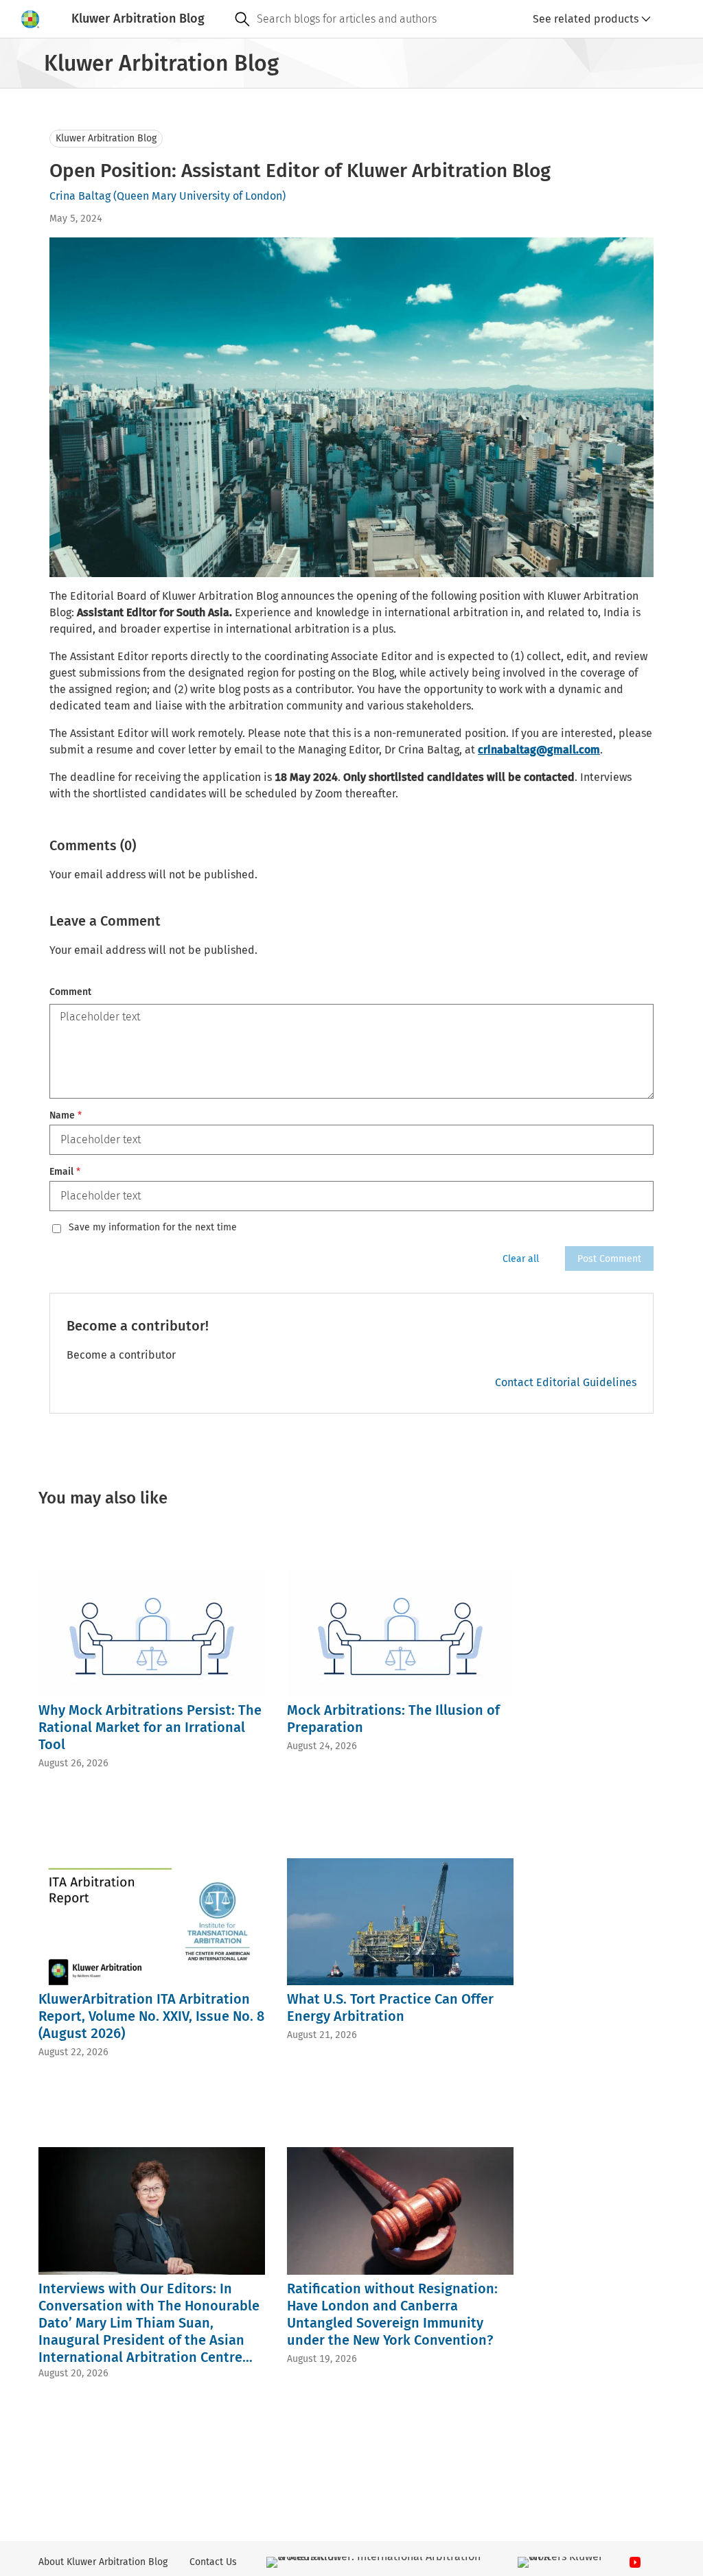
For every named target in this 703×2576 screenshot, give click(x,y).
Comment (70, 992)
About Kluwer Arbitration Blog (103, 2562)
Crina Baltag (80, 196)
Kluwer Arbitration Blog (106, 138)
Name (66, 1115)
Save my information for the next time (153, 1228)
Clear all (521, 1259)
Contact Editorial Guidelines (566, 1382)
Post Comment (609, 1259)
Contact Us (213, 2562)
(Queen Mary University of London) (199, 196)
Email (65, 1172)
